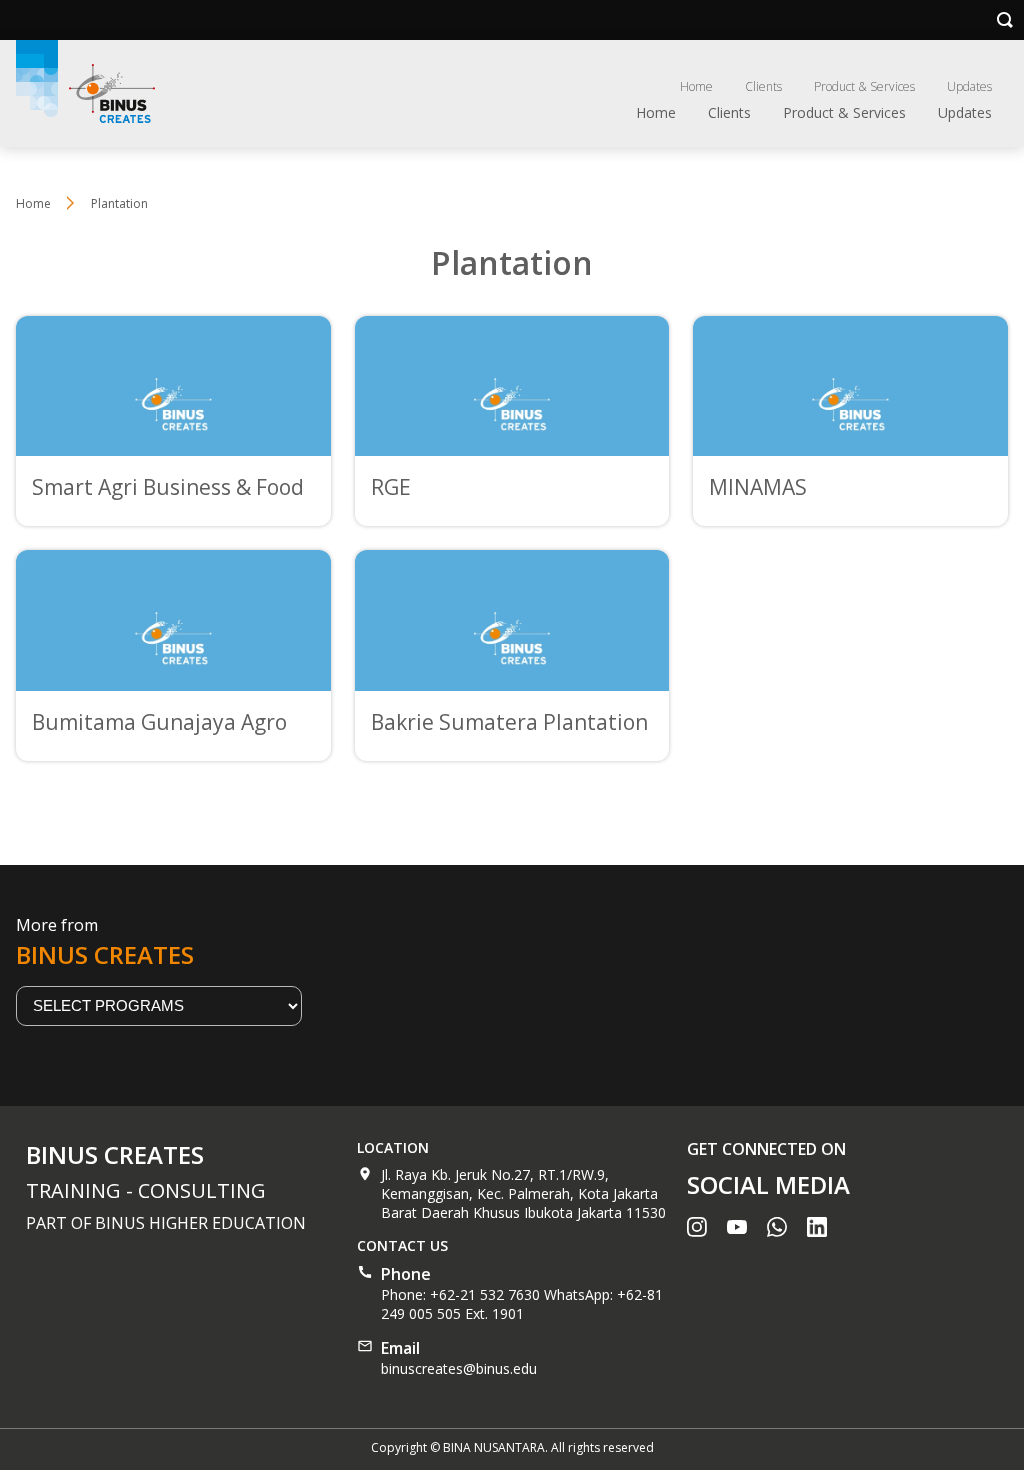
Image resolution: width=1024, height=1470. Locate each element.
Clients (763, 86)
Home (696, 86)
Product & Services (864, 86)
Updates (969, 86)
